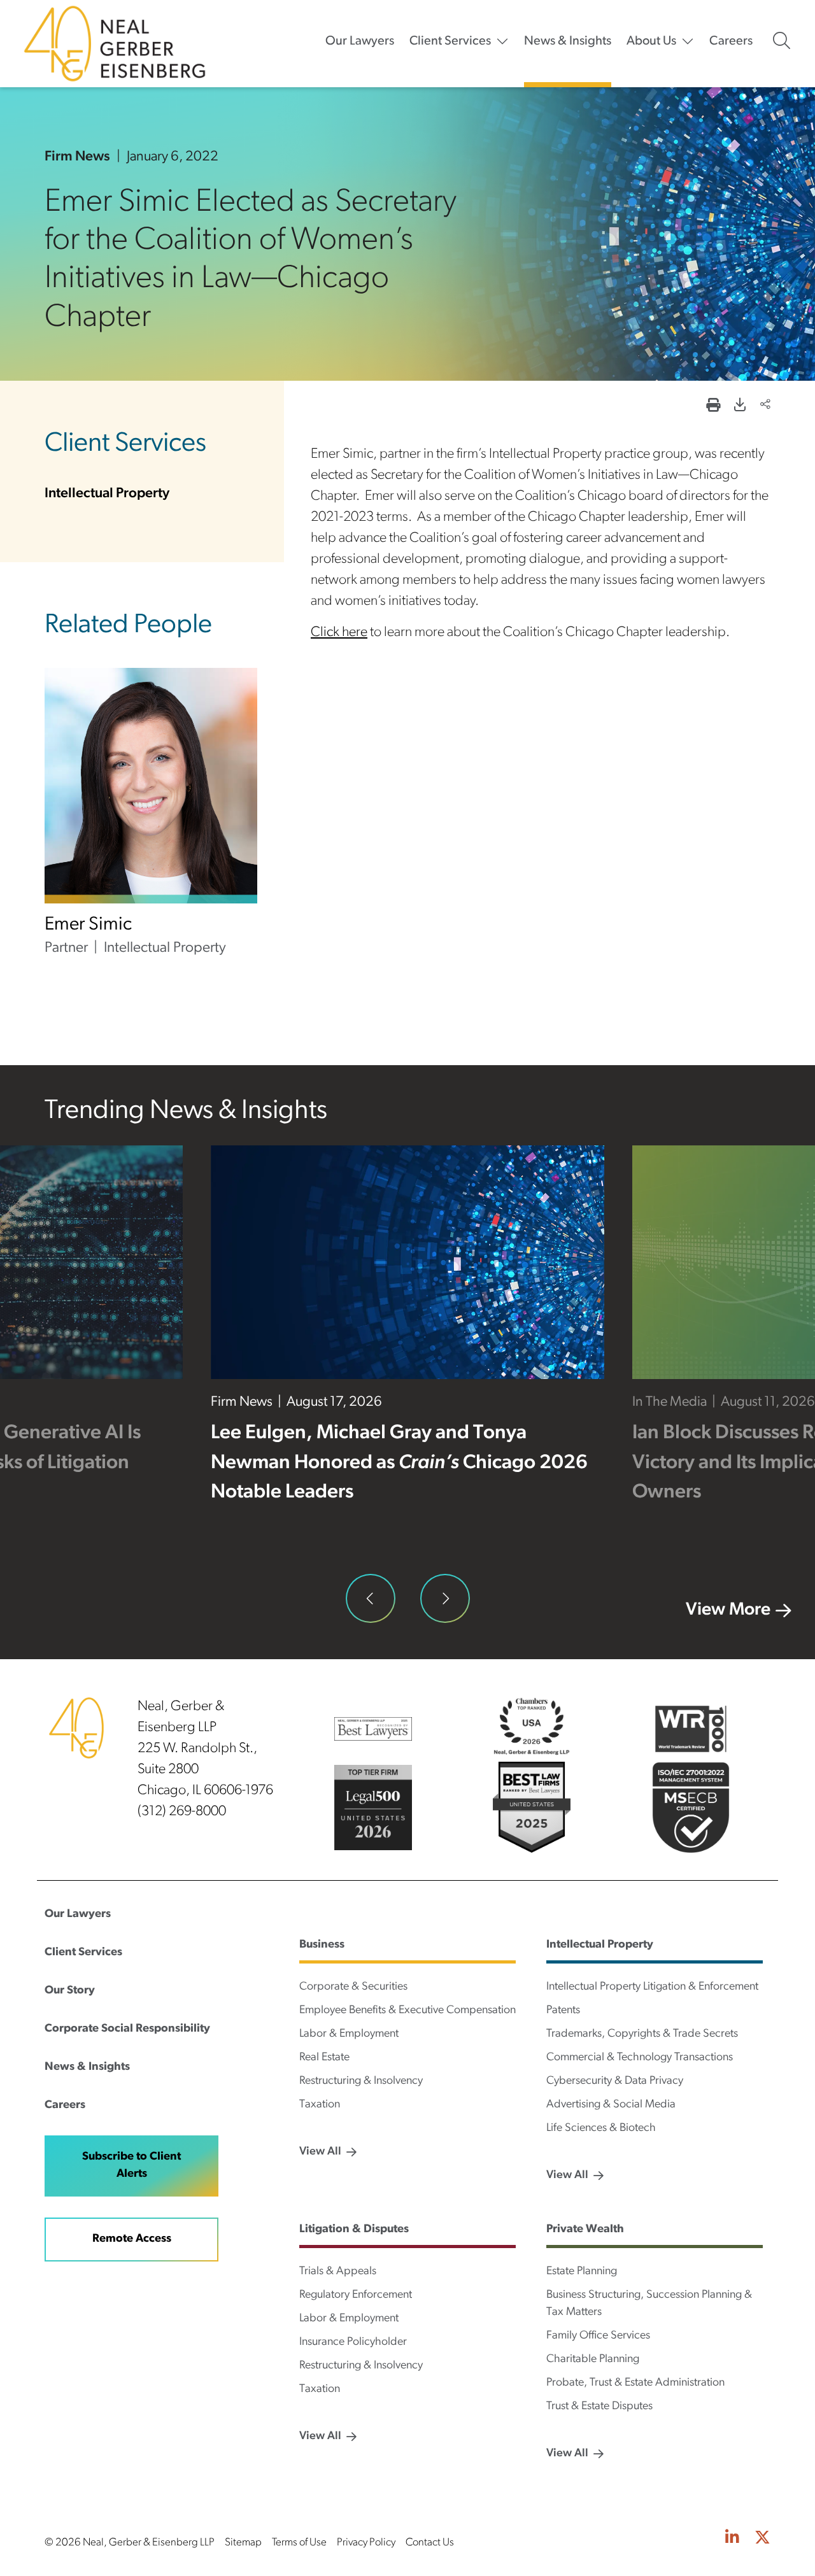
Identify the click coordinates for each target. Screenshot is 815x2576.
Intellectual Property (107, 494)
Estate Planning (582, 2272)
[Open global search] (782, 41)
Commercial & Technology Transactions (640, 2058)
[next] (445, 1599)
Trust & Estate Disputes (599, 2407)
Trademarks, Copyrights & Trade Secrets (642, 2034)
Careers (731, 41)
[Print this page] (713, 407)
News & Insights (568, 41)
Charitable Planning (593, 2360)
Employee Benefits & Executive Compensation (407, 2011)
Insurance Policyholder (353, 2342)
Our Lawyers (360, 41)
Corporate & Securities (353, 1987)
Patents (563, 2011)
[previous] (371, 1599)
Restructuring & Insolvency (361, 2081)
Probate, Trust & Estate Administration (635, 2383)
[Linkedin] (732, 2539)
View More (728, 1610)
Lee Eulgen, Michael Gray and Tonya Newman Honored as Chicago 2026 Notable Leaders (399, 1463)
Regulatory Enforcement (356, 2295)
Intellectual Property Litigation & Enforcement (652, 1987)
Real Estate (324, 2058)
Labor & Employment (349, 2034)
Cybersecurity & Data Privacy (615, 2081)
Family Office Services (598, 2336)
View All (320, 2152)
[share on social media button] (765, 406)
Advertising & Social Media (611, 2105)
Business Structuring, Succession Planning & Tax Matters (649, 2304)
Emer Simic (88, 925)
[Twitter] (762, 2539)
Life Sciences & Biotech (601, 2128)
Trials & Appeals (338, 2272)
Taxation (320, 2105)
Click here (339, 633)
